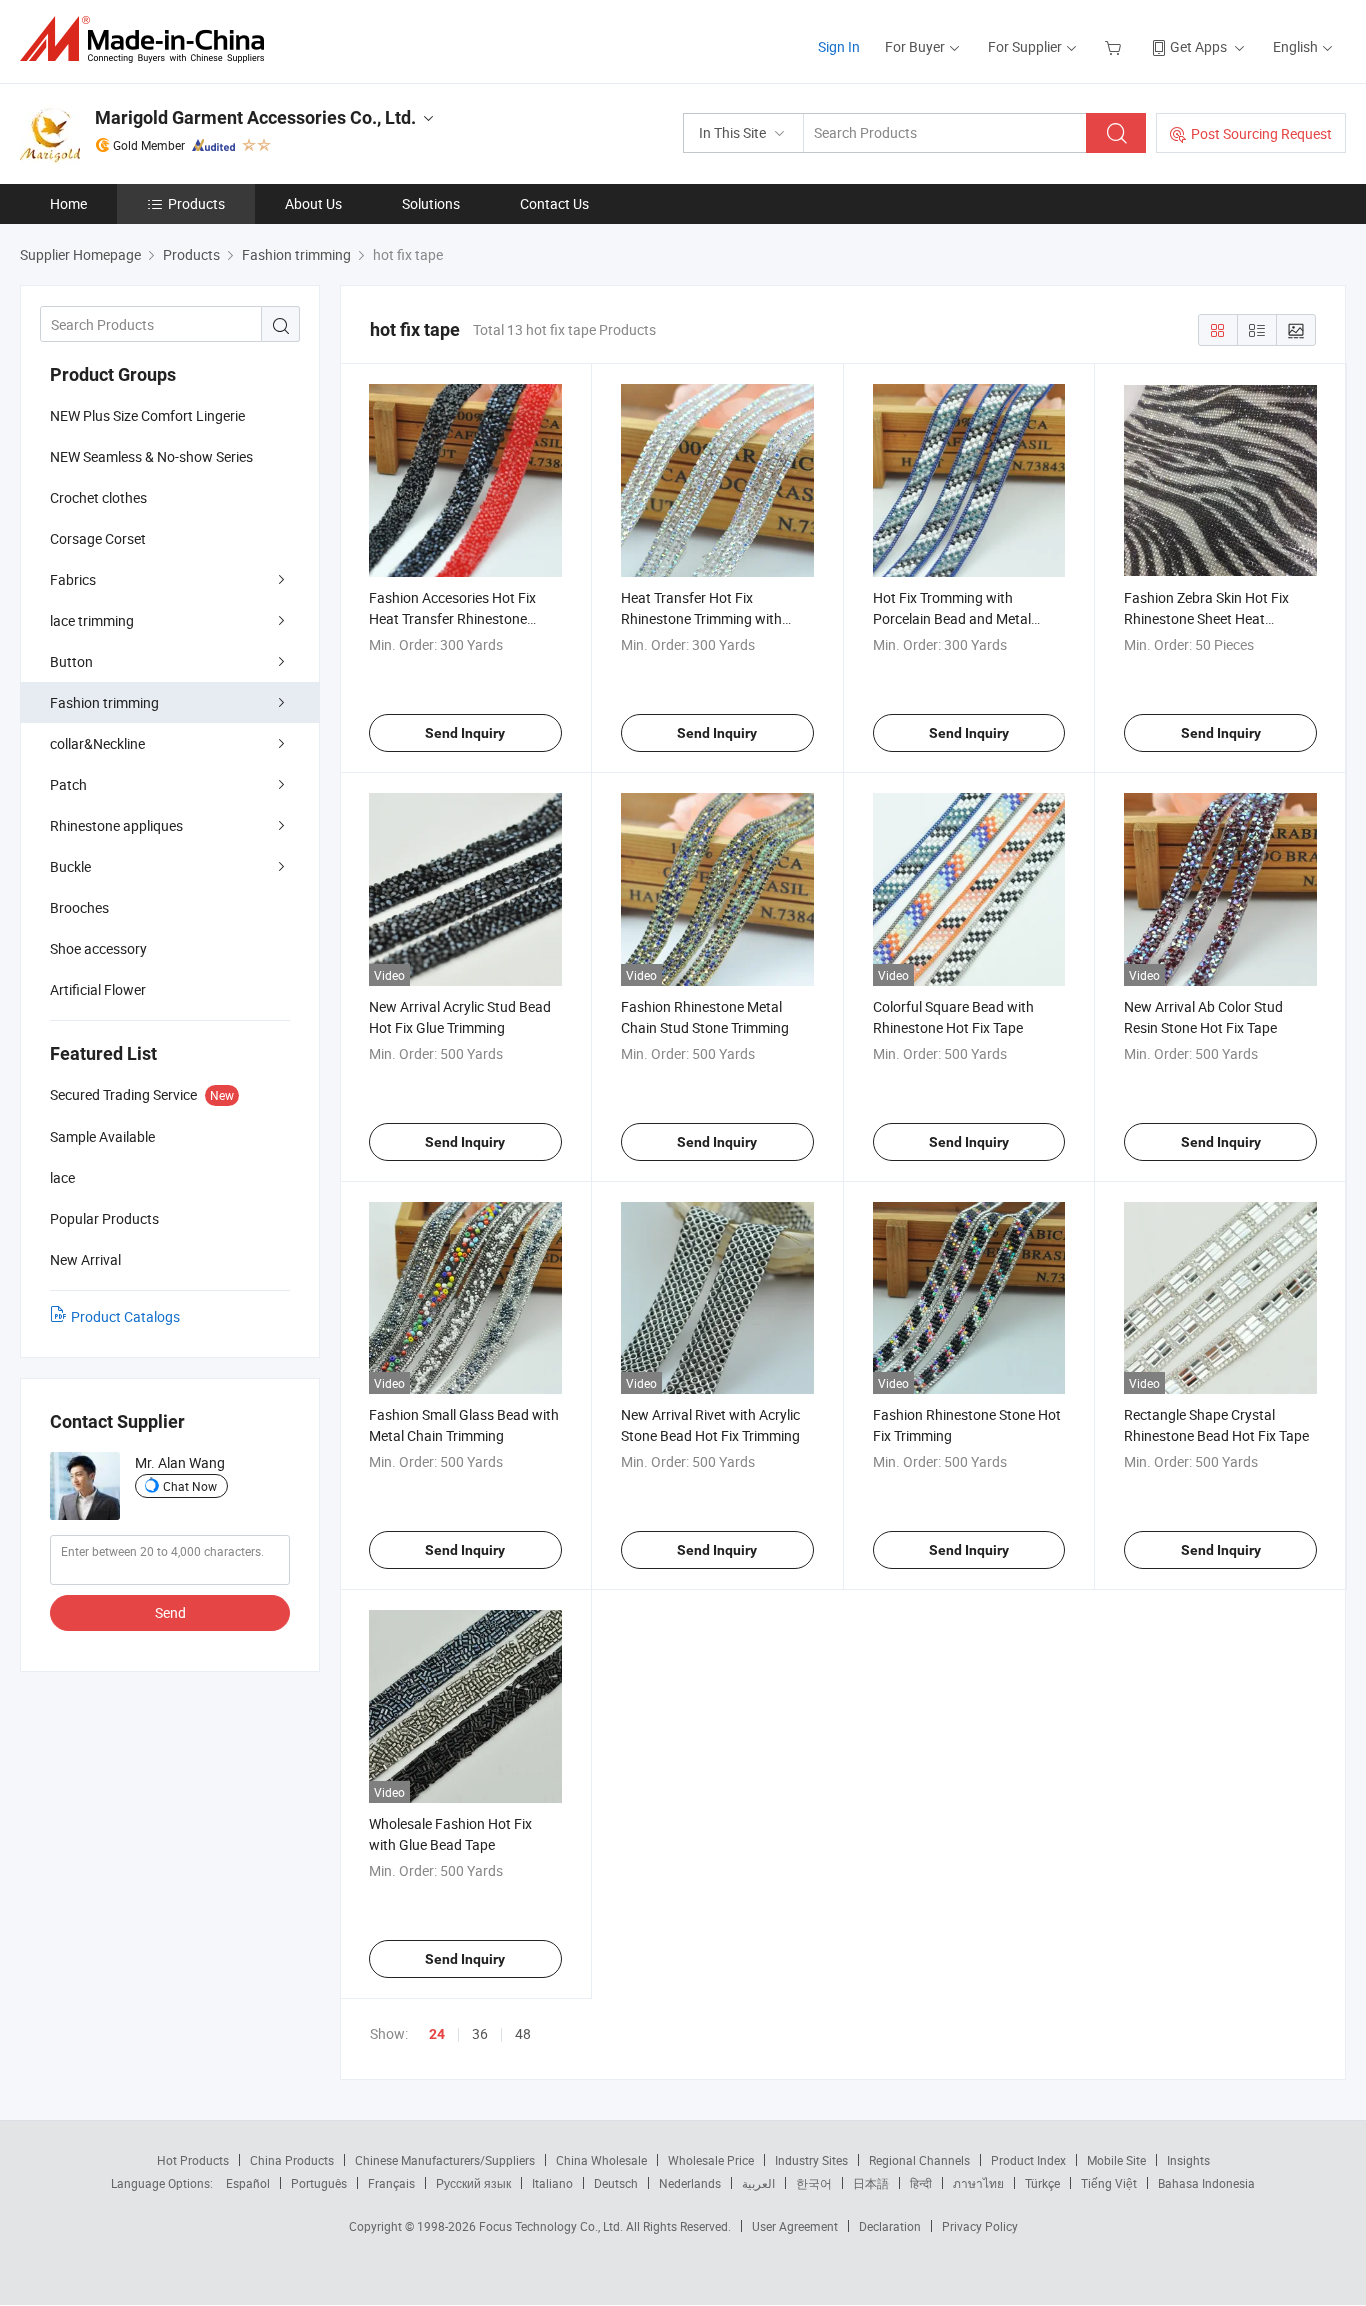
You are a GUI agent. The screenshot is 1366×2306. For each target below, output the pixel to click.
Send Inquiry (465, 733)
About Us (313, 203)
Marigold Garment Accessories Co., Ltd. (255, 117)
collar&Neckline (97, 743)
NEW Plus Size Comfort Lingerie (147, 415)
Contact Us (554, 203)
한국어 (814, 2183)
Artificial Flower (98, 989)
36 (480, 2033)
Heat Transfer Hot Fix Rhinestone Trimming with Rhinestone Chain (701, 618)
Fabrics (73, 579)
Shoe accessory (98, 948)
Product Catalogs (125, 1316)
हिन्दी (921, 2183)
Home (68, 203)
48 (523, 2033)
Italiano (552, 2183)
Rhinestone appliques (116, 825)
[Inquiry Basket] (1115, 46)
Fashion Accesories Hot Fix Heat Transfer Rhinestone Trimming (452, 618)
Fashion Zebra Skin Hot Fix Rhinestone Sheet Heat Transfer (1206, 618)
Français (391, 2183)
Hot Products (193, 2160)
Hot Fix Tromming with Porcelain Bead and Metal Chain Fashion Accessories (956, 618)
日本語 (871, 2183)
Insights (1188, 2160)
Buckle (70, 866)
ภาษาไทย (978, 2183)
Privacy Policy (980, 2226)
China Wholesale (601, 2160)
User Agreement (795, 2226)
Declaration (890, 2226)
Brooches (79, 907)
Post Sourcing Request (1261, 133)
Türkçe (1042, 2183)
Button (71, 661)
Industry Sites (811, 2160)
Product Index (1028, 2160)
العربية (758, 2183)
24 (437, 2034)
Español (248, 2183)
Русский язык (473, 2183)
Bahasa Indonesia (1206, 2183)
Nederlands (690, 2183)
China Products (292, 2160)
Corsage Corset (98, 538)
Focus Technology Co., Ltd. (552, 2226)
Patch (68, 784)
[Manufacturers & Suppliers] (148, 39)
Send (170, 1612)
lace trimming (92, 620)
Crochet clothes (98, 497)
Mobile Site (1116, 2160)
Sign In (839, 46)
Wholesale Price (711, 2160)
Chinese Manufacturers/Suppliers (445, 2160)
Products (196, 203)
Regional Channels (919, 2160)
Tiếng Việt (1109, 2183)
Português (319, 2183)
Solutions (431, 203)
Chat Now (190, 1486)
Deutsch (616, 2183)
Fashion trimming (104, 702)
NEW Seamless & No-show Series (151, 456)
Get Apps (1198, 46)
